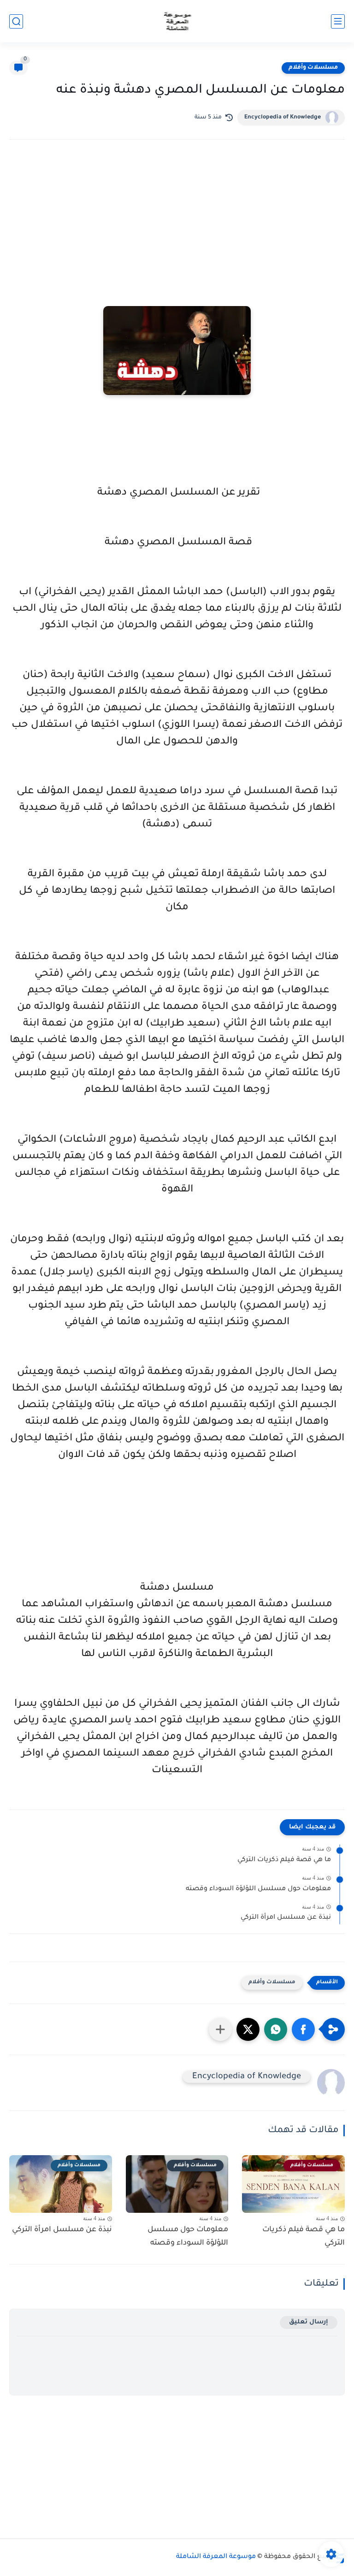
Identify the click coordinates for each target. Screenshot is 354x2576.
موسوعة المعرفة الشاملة (216, 2557)
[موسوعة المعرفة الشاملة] (177, 21)
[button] (303, 2029)
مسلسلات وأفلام (313, 68)
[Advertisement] (177, 227)
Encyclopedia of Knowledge (283, 118)
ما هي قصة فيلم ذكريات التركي (284, 1860)
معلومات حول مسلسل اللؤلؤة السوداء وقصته (258, 1889)
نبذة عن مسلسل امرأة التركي (286, 1918)
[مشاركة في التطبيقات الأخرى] (220, 2029)
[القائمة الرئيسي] (338, 21)
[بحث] (16, 21)
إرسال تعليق (309, 2322)
